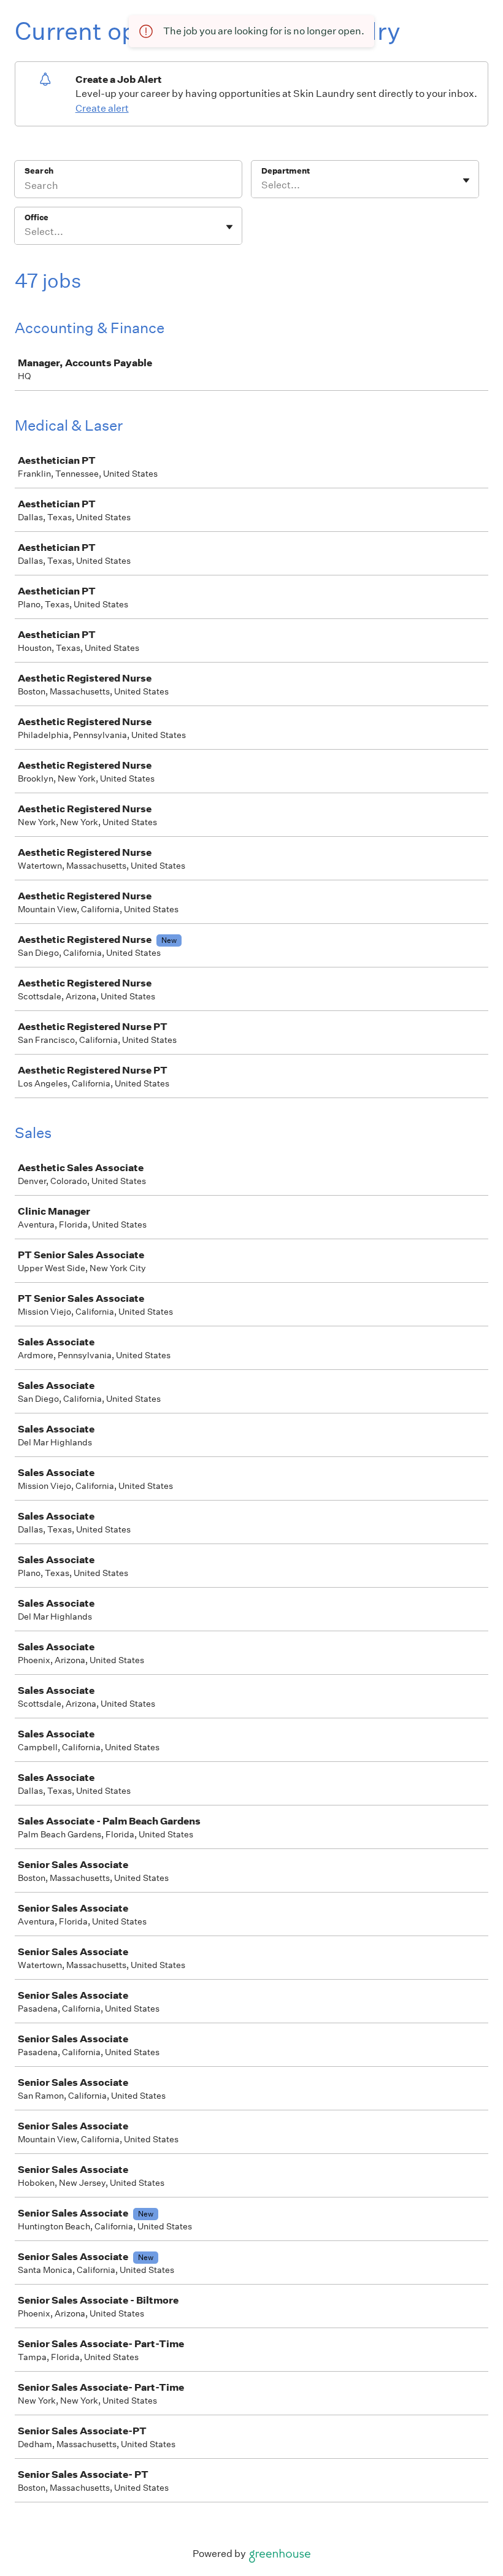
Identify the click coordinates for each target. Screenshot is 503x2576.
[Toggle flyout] (466, 180)
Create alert (102, 108)
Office (36, 217)
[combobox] (262, 185)
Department (286, 171)
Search (39, 171)
